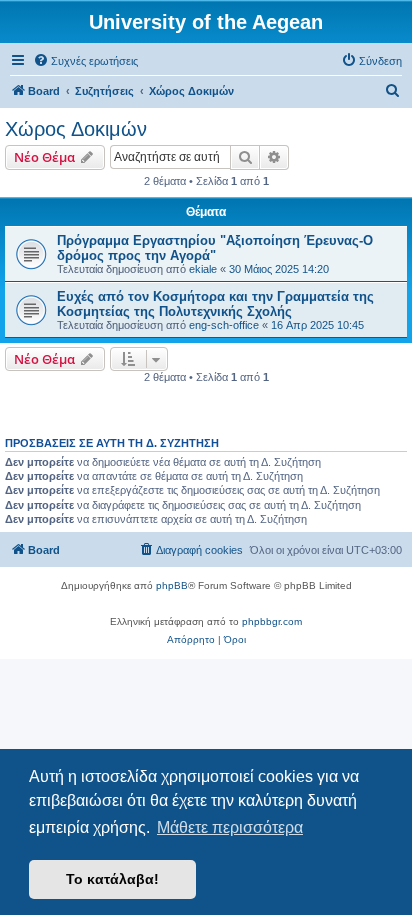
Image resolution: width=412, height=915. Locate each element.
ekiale (203, 269)
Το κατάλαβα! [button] (112, 879)
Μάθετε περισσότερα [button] (230, 827)
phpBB (172, 585)
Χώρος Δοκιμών (76, 129)
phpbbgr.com (272, 621)
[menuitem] (85, 61)
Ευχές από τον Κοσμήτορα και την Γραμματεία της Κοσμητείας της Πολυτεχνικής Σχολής (215, 304)
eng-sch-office (224, 325)
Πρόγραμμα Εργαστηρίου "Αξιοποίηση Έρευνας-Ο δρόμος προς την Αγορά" (215, 248)
